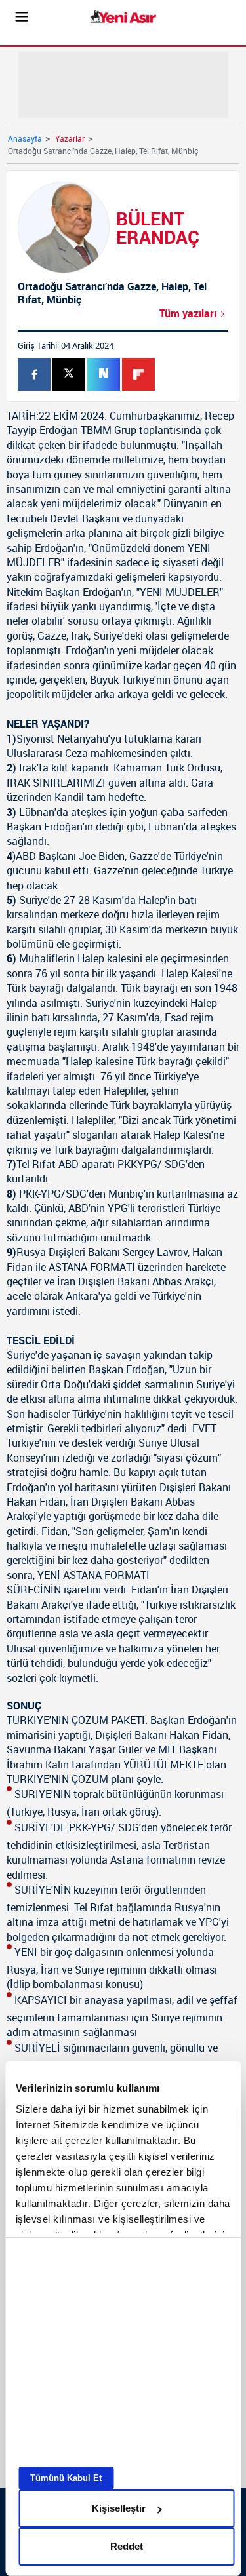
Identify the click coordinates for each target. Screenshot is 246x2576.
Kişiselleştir (119, 2508)
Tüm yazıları (188, 313)
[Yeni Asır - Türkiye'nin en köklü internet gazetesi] (123, 17)
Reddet (127, 2546)
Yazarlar (70, 138)
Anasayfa (25, 138)
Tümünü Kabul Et (66, 2478)
